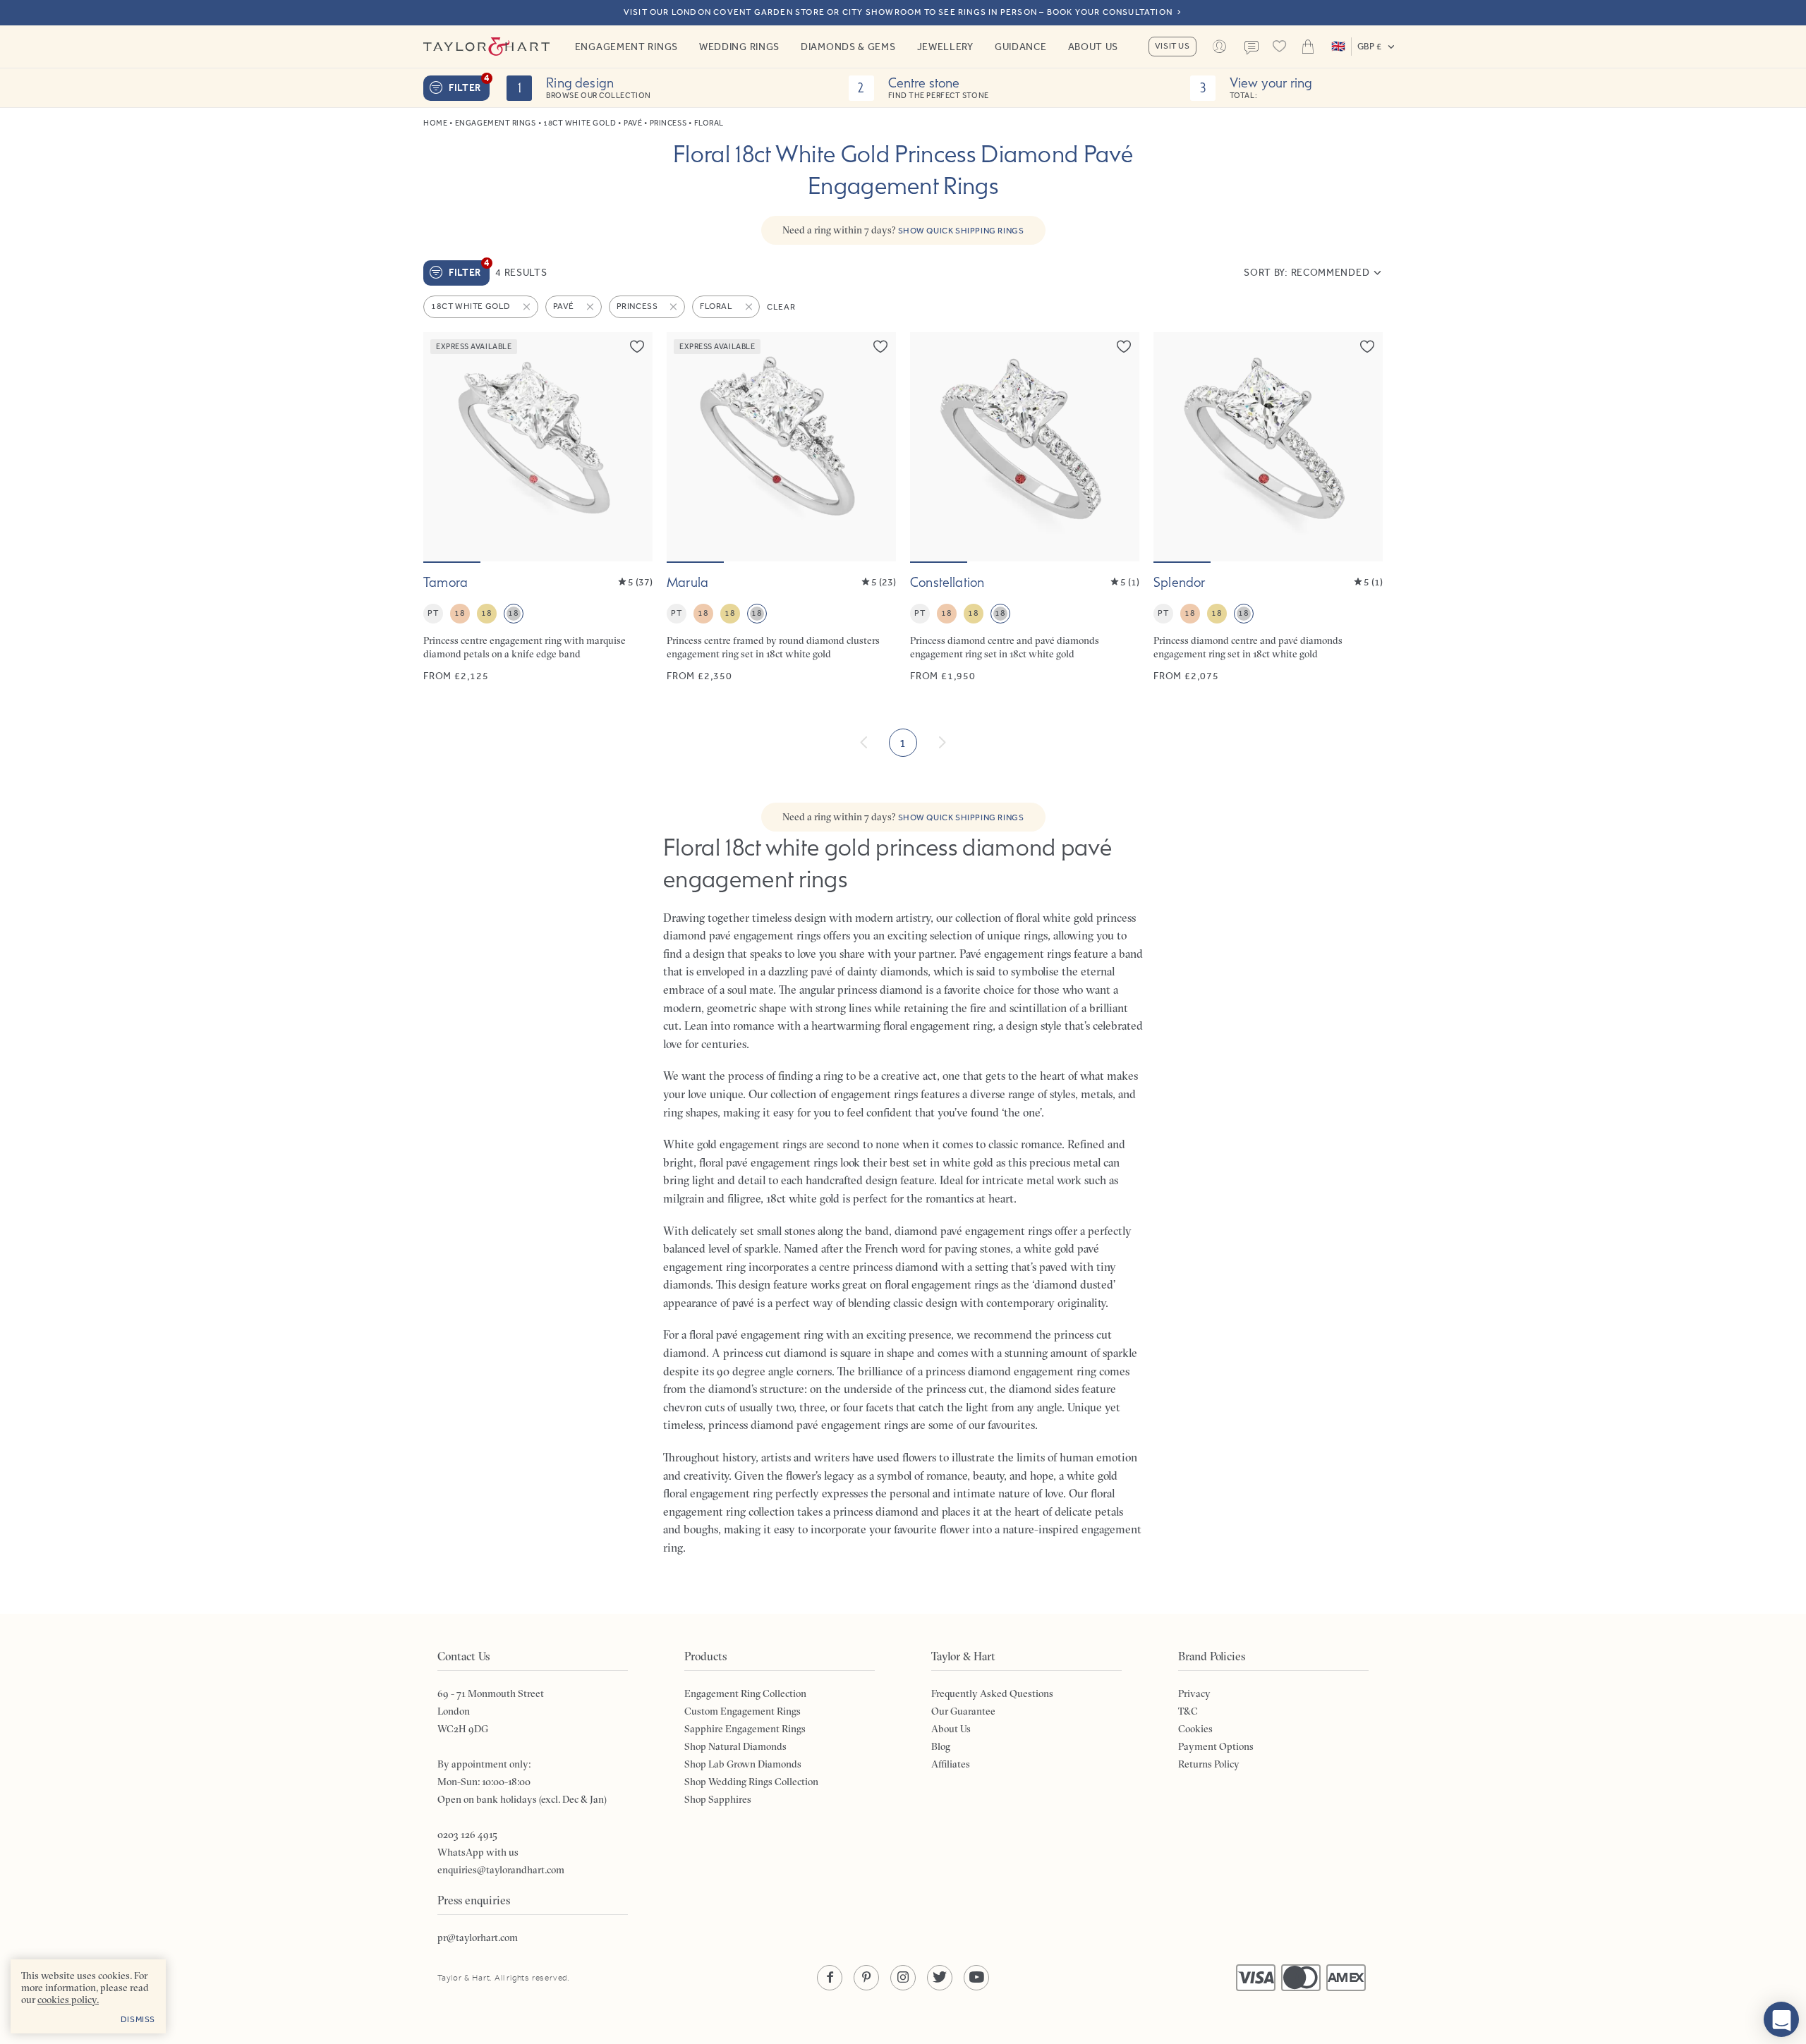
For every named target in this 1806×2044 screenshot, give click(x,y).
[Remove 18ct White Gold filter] (528, 307)
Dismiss (138, 2019)
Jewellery (945, 47)
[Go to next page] (942, 743)
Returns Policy (1209, 1764)
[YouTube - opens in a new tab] (976, 1978)
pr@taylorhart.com (478, 1937)
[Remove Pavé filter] (591, 307)
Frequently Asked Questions (992, 1693)
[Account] (1220, 47)
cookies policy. (68, 2000)
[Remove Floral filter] (750, 307)
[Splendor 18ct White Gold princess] (1268, 507)
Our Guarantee (963, 1711)
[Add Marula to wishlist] (880, 346)
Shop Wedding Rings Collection (751, 1782)
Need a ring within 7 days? (903, 230)
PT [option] (433, 613)
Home (435, 123)
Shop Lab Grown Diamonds (743, 1764)
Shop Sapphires (718, 1799)
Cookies (1195, 1729)
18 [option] (460, 613)
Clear (781, 307)
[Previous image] (443, 446)
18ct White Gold (580, 123)
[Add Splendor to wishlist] (1367, 346)
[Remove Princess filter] (674, 307)
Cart (1308, 47)
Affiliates (951, 1764)
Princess (668, 123)
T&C (1188, 1711)
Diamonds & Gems (848, 47)
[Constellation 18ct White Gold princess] (1025, 507)
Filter (469, 85)
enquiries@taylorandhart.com (501, 1870)
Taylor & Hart (487, 47)
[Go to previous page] (864, 743)
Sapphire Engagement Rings (745, 1729)
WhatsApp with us (478, 1852)
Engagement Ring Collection (745, 1693)
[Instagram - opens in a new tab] (903, 1978)
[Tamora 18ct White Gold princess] (538, 507)
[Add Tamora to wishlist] (637, 346)
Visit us (1172, 46)
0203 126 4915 (467, 1835)
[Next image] (633, 446)
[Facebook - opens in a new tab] (830, 1978)
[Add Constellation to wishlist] (1124, 346)
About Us (1093, 47)
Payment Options (1216, 1746)
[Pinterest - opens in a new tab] (866, 1978)
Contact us (1252, 48)
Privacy (1194, 1693)
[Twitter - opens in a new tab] (940, 1978)
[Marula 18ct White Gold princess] (781, 507)
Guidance (1021, 47)
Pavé (633, 123)
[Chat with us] (1781, 2019)
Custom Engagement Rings (743, 1711)
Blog (941, 1746)
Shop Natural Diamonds (735, 1746)
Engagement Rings (626, 47)
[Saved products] (1280, 47)
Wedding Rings (739, 47)
